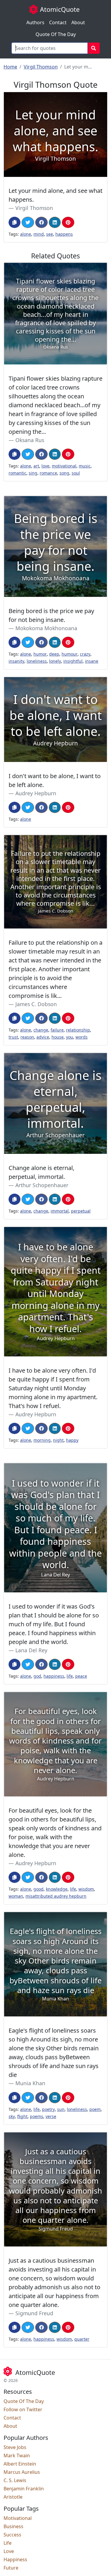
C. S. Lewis (15, 2480)
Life (8, 2543)
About (78, 22)
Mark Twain (17, 2456)
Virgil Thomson (41, 67)
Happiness (15, 2559)
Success (12, 2535)
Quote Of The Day (56, 34)
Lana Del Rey (31, 1650)
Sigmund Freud (34, 2313)
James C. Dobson (36, 1004)
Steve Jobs (15, 2447)
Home (10, 67)
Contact (58, 22)
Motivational (18, 2518)
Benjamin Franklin (24, 2489)
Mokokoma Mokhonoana (46, 628)
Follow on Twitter (23, 2409)
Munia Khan (30, 2083)
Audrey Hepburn (36, 793)
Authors (35, 22)
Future (11, 2568)
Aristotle (13, 2497)
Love (9, 2551)
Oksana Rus (30, 440)
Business (13, 2526)
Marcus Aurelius (22, 2472)
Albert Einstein (20, 2464)
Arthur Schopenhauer (42, 1185)
